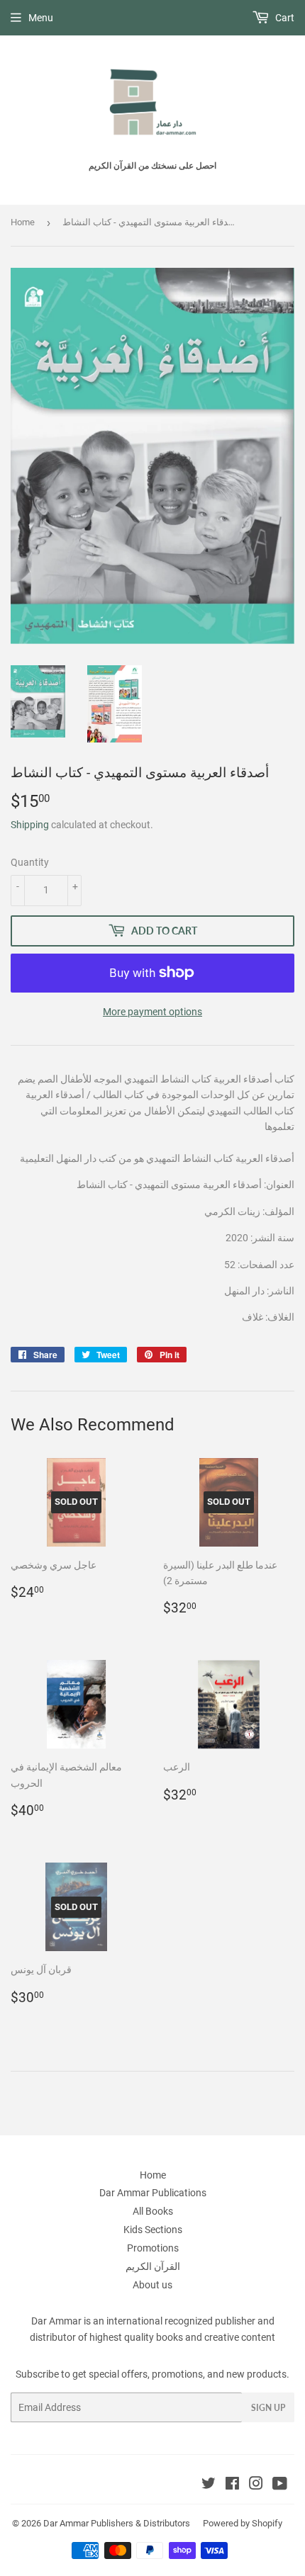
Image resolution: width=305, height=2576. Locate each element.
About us (152, 2285)
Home (23, 222)
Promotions (153, 2248)
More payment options (152, 1012)
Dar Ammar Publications (153, 2193)
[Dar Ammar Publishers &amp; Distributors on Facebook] (232, 2485)
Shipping (30, 825)
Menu (41, 18)
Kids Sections (153, 2230)
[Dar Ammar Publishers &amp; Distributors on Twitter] (209, 2485)
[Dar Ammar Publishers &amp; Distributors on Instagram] (256, 2485)
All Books (153, 2211)
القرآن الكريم (153, 2266)
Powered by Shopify (243, 2523)
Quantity (30, 862)
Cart (284, 18)
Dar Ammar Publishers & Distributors (117, 2523)
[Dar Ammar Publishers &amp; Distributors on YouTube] (280, 2485)
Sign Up (268, 2408)
